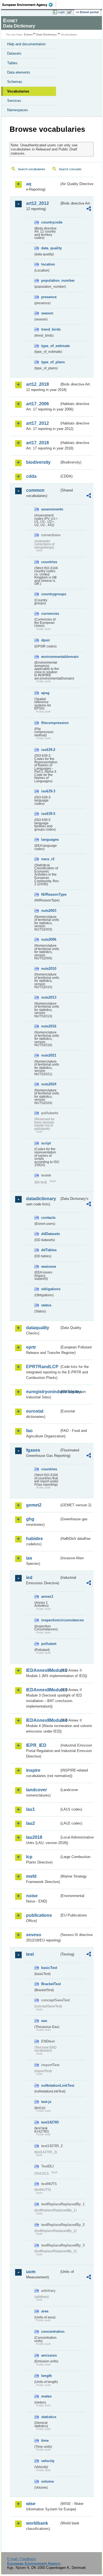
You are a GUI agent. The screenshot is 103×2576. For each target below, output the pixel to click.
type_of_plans (50, 362)
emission (49, 2355)
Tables (12, 63)
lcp (29, 1857)
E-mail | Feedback (22, 2559)
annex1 (47, 1596)
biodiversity (38, 462)
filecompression (50, 723)
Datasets (14, 53)
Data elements (19, 72)
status (46, 1305)
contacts (48, 1218)
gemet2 (34, 1505)
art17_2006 (37, 404)
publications (39, 1915)
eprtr (31, 1347)
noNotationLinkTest (50, 2085)
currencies (50, 614)
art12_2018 (37, 384)
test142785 (50, 2122)
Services (14, 101)
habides (34, 1539)
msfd (31, 1876)
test (30, 1954)
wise (31, 2504)
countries (49, 562)
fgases (33, 1450)
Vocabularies (18, 91)
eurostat (35, 1411)
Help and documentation (26, 44)
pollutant (49, 1644)
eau (44, 2021)
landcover (37, 1790)
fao (29, 1431)
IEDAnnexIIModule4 (43, 1720)
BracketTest (50, 1984)
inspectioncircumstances (50, 1620)
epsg (45, 693)
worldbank (37, 2523)
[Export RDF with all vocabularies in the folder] (89, 209)
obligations (50, 1289)
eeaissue (49, 1266)
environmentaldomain (50, 657)
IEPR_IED (36, 1745)
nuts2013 (49, 997)
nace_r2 (48, 859)
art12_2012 (37, 203)
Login (61, 12)
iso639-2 (48, 750)
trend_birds (50, 329)
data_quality (50, 248)
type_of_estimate (50, 346)
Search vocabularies (32, 169)
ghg (30, 1519)
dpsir (46, 640)
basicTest (49, 1968)
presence (49, 297)
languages (50, 839)
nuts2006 (49, 939)
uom (31, 2272)
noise (32, 1896)
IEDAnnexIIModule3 (43, 1690)
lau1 (30, 1809)
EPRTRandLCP (42, 1367)
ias (29, 1558)
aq (29, 184)
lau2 (30, 1823)
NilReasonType (50, 894)
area (45, 2311)
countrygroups (50, 594)
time (45, 2441)
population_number (50, 280)
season (47, 313)
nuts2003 (49, 911)
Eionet (28, 34)
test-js (46, 2102)
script (46, 1143)
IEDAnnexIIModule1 (43, 1670)
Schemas (15, 82)
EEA (29, 5)
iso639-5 (48, 814)
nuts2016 (49, 1026)
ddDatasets (50, 1234)
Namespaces (18, 110)
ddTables (49, 1250)
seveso (34, 1935)
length (47, 2376)
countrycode (50, 222)
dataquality (38, 1328)
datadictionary (41, 1199)
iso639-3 (48, 791)
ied (29, 1578)
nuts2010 (49, 969)
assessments (50, 509)
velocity (48, 2461)
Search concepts (70, 169)
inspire (33, 1770)
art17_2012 (37, 423)
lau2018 (34, 1837)
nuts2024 (49, 1084)
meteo (46, 2396)
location (48, 264)
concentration (50, 2331)
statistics (49, 2417)
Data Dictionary (47, 34)
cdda (31, 476)
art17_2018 (37, 443)
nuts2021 (49, 1055)
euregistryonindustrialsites (43, 1392)
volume (48, 2481)
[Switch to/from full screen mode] (71, 12)
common (35, 490)
